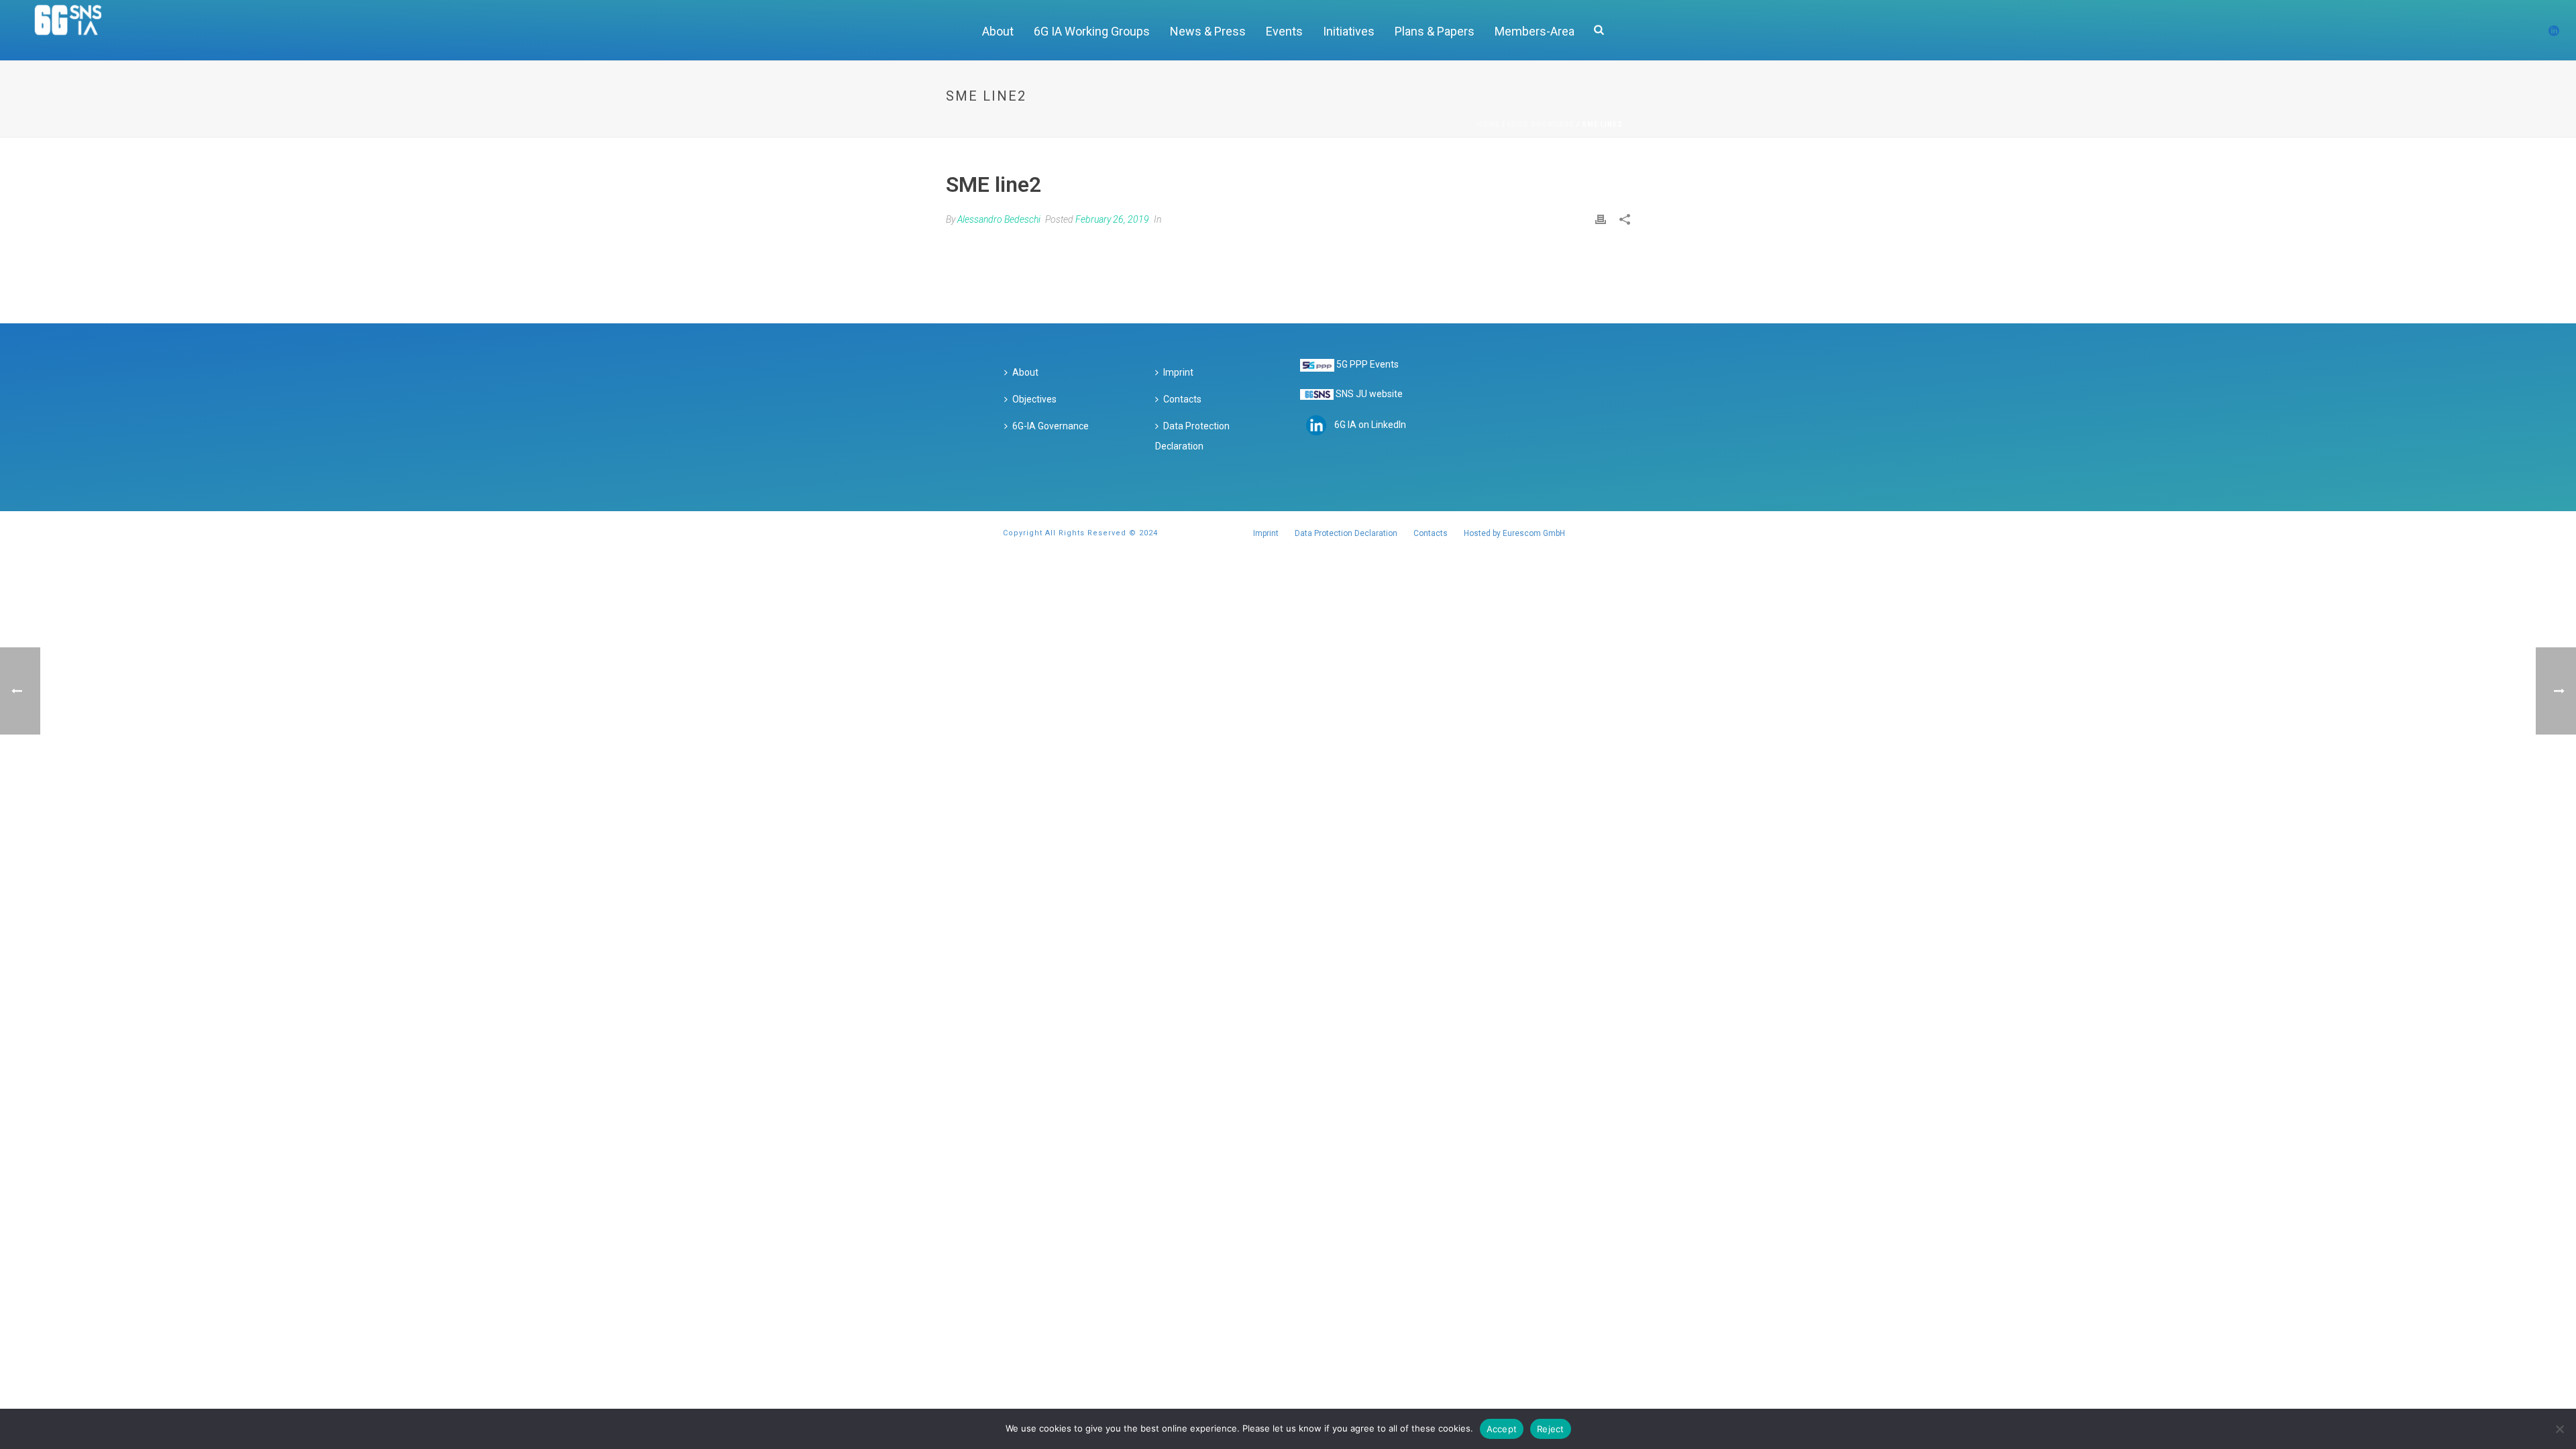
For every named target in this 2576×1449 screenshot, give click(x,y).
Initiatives (1349, 31)
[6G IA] (75, 30)
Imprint (1178, 372)
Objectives (1034, 399)
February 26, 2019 (1112, 219)
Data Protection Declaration (1192, 436)
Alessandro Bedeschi (999, 219)
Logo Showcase (1541, 124)
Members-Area (1535, 31)
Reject (1551, 1429)
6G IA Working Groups (1092, 31)
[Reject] (2559, 1429)
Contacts (1182, 399)
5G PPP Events (1367, 364)
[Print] (1601, 219)
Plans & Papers (1435, 31)
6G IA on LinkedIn (1370, 425)
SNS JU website (1369, 394)
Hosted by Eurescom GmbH (1514, 533)
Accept (1502, 1429)
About (998, 31)
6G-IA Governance (1051, 426)
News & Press (1208, 31)
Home (1489, 124)
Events (1284, 31)
